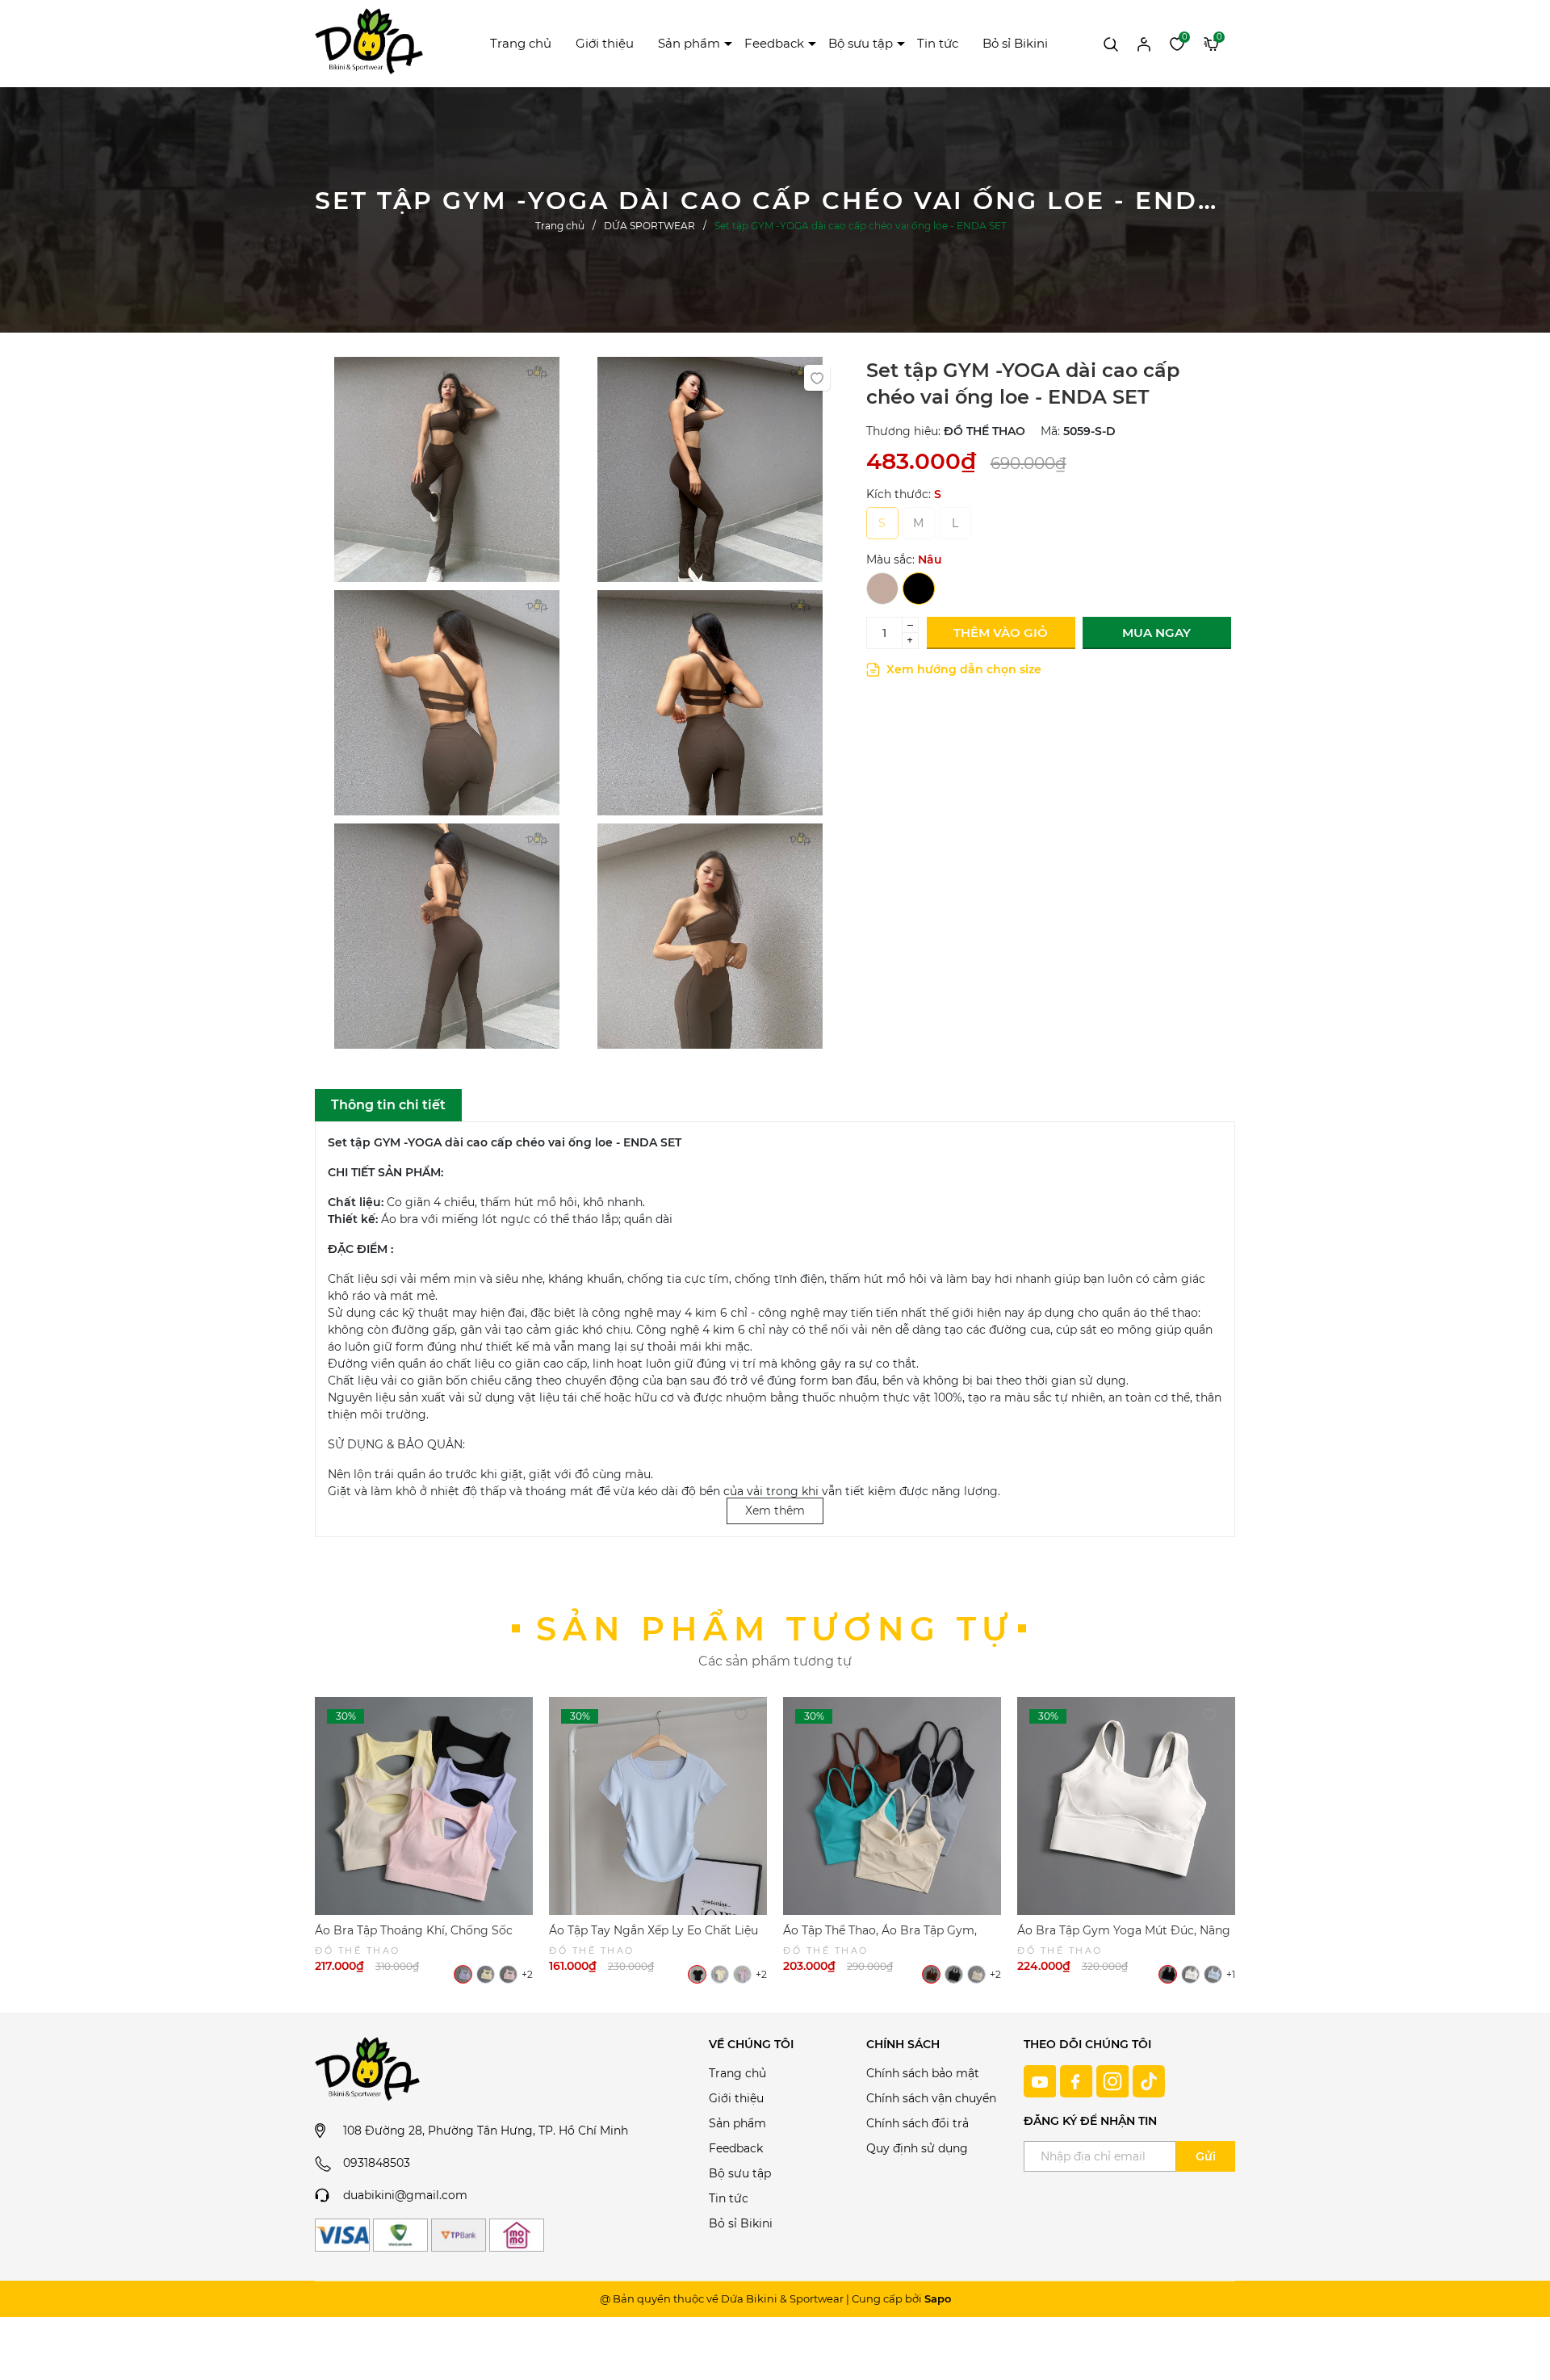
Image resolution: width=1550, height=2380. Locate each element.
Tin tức (938, 43)
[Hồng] (508, 1974)
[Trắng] (1190, 1974)
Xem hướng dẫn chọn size (962, 669)
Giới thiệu (605, 43)
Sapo (938, 2298)
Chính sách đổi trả (917, 2123)
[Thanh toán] (342, 2235)
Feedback (774, 43)
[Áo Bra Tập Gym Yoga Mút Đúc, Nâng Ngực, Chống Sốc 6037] (1126, 1806)
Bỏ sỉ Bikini (1015, 43)
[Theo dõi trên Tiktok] (1149, 2080)
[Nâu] (882, 589)
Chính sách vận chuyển (931, 2098)
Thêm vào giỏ (1001, 633)
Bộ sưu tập (861, 43)
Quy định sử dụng (917, 2148)
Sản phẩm (689, 43)
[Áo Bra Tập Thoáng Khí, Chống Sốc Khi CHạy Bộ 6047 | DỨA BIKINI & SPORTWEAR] (424, 1806)
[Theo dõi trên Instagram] (1114, 2080)
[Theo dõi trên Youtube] (1042, 2080)
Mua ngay (1156, 633)
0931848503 (377, 2163)
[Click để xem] (446, 473)
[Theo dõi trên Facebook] (1078, 2080)
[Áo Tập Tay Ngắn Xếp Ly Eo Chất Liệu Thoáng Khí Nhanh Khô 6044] (658, 1806)
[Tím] (463, 1974)
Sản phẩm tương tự (775, 1629)
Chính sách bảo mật (923, 2073)
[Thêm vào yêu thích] (817, 378)
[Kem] (976, 1974)
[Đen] (919, 589)
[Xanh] (1213, 1974)
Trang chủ (521, 43)
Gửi (1206, 2156)
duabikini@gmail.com (405, 2195)
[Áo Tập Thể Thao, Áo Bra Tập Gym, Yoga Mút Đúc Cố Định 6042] (892, 1806)
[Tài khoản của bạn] (1144, 43)
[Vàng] (486, 1974)
